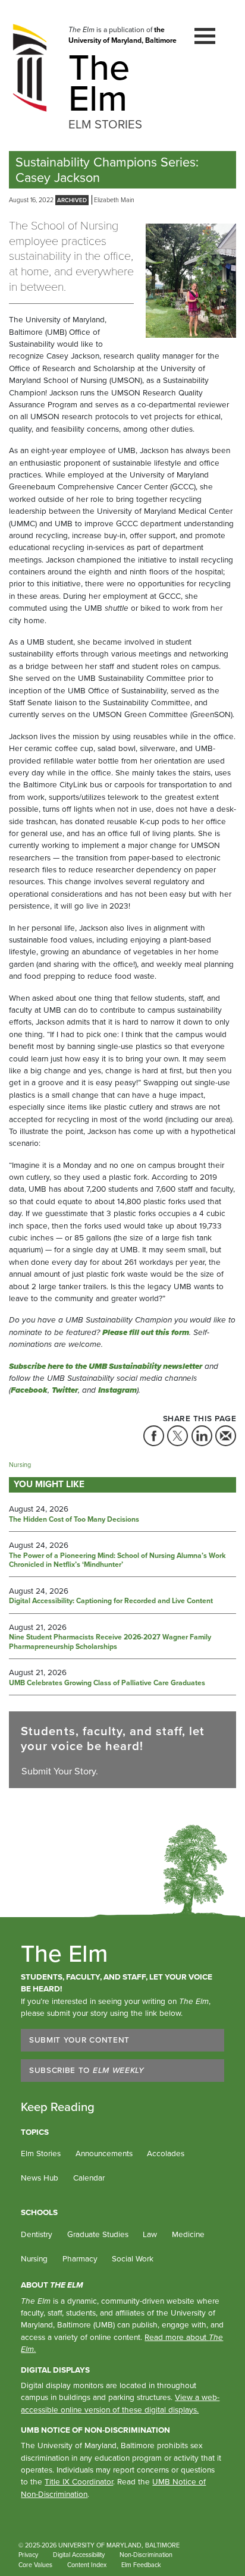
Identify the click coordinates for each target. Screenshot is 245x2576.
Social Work (133, 2258)
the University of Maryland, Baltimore (122, 35)
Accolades (166, 2153)
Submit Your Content (79, 2040)
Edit (182, 2565)
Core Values (35, 2565)
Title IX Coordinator (79, 2481)
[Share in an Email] (226, 1436)
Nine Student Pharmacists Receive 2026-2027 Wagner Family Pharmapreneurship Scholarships (110, 1642)
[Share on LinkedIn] (202, 1436)
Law (150, 2234)
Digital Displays (55, 2370)
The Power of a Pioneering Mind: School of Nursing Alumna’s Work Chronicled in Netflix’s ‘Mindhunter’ (117, 1561)
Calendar (89, 2178)
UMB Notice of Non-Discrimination (95, 2430)
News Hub (40, 2178)
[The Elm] (30, 67)
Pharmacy (80, 2258)
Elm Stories (41, 2153)
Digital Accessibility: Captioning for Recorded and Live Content (111, 1601)
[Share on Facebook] (154, 1436)
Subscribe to (87, 2070)
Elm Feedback (141, 2565)
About (52, 2285)
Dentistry (37, 2234)
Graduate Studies (98, 2234)
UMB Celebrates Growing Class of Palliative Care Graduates (107, 1683)
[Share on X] (178, 1436)
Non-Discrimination (146, 2555)
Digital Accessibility (79, 2555)
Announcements (104, 2153)
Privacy (28, 2555)
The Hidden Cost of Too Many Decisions (74, 1520)
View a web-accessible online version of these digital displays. (120, 2403)
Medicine (188, 2234)
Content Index (87, 2565)
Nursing (20, 1465)
